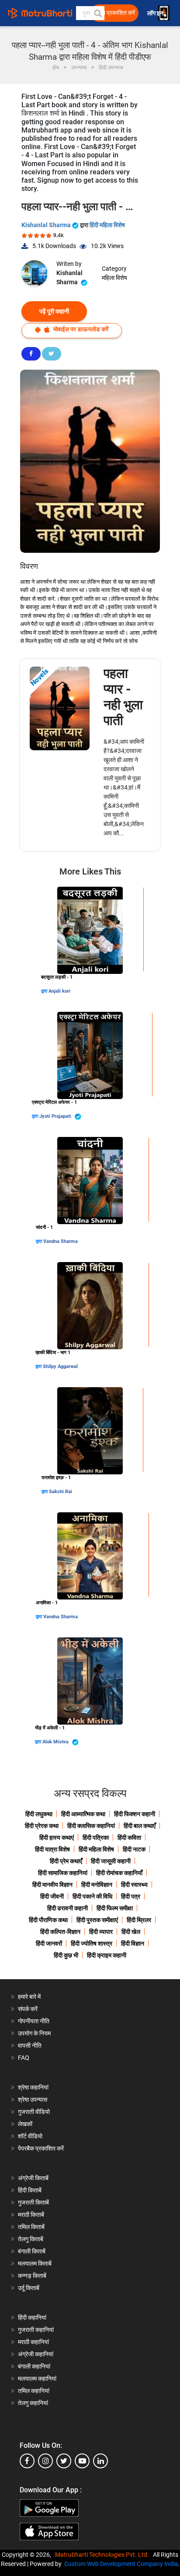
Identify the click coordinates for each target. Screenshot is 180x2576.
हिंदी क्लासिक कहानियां (91, 1826)
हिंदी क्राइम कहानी (107, 1955)
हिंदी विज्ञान (133, 1943)
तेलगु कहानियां (33, 2403)
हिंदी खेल (131, 1932)
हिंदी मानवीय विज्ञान (52, 1885)
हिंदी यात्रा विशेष (52, 1849)
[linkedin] (100, 2461)
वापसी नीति (30, 2045)
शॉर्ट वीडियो (30, 2136)
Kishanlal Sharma (47, 225)
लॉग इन (156, 13)
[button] (97, 13)
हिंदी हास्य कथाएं (57, 1838)
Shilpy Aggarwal (60, 1366)
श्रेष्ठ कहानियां (33, 2087)
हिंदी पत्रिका (96, 1838)
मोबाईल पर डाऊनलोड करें (80, 329)
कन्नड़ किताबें (32, 2276)
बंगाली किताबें (32, 2251)
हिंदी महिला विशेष (107, 225)
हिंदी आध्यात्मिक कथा (83, 1814)
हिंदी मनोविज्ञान (97, 1885)
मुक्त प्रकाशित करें (115, 13)
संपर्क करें (28, 2009)
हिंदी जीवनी (52, 1896)
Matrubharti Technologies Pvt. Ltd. (103, 2555)
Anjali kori (59, 991)
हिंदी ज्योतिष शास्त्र (92, 1943)
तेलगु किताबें (31, 2239)
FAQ (24, 2058)
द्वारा (45, 991)
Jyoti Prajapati (56, 1116)
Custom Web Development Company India (121, 2564)
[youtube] (82, 2461)
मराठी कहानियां (33, 2342)
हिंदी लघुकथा (39, 1814)
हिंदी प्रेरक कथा (42, 1826)
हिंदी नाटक (134, 1849)
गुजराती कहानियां (36, 2330)
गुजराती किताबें (33, 2202)
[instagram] (45, 2461)
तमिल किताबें (31, 2227)
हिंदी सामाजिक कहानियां (63, 1873)
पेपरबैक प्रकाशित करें (41, 2148)
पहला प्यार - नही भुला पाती (123, 697)
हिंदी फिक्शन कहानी (135, 1814)
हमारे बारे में (29, 1997)
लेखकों (25, 2124)
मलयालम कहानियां (37, 2379)
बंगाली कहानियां (34, 2366)
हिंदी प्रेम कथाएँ (66, 1861)
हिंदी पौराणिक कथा (48, 1920)
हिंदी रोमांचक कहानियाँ (119, 1873)
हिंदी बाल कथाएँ (140, 1826)
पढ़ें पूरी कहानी (54, 311)
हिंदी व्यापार (101, 1932)
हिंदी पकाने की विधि (92, 1896)
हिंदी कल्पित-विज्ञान (60, 1932)
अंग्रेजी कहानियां (36, 2354)
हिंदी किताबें (30, 2190)
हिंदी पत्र (131, 1896)
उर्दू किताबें (29, 2288)
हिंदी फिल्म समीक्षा (115, 1908)
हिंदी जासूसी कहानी (111, 1861)
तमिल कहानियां (34, 2391)
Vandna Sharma (61, 1241)
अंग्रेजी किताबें (33, 2178)
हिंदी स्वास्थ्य (134, 1885)
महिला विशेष (114, 278)
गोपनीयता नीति (34, 2021)
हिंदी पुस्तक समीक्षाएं (97, 1920)
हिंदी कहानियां (32, 2317)
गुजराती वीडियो (34, 2112)
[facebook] (27, 2461)
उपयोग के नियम (34, 2033)
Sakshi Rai (61, 1492)
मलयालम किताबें (35, 2263)
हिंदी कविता (129, 1838)
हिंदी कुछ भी (66, 1955)
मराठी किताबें (31, 2215)
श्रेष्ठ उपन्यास (33, 2100)
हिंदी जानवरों (49, 1943)
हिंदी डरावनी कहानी (67, 1908)
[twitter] (64, 2461)
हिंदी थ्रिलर (139, 1920)
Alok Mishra (56, 1742)
